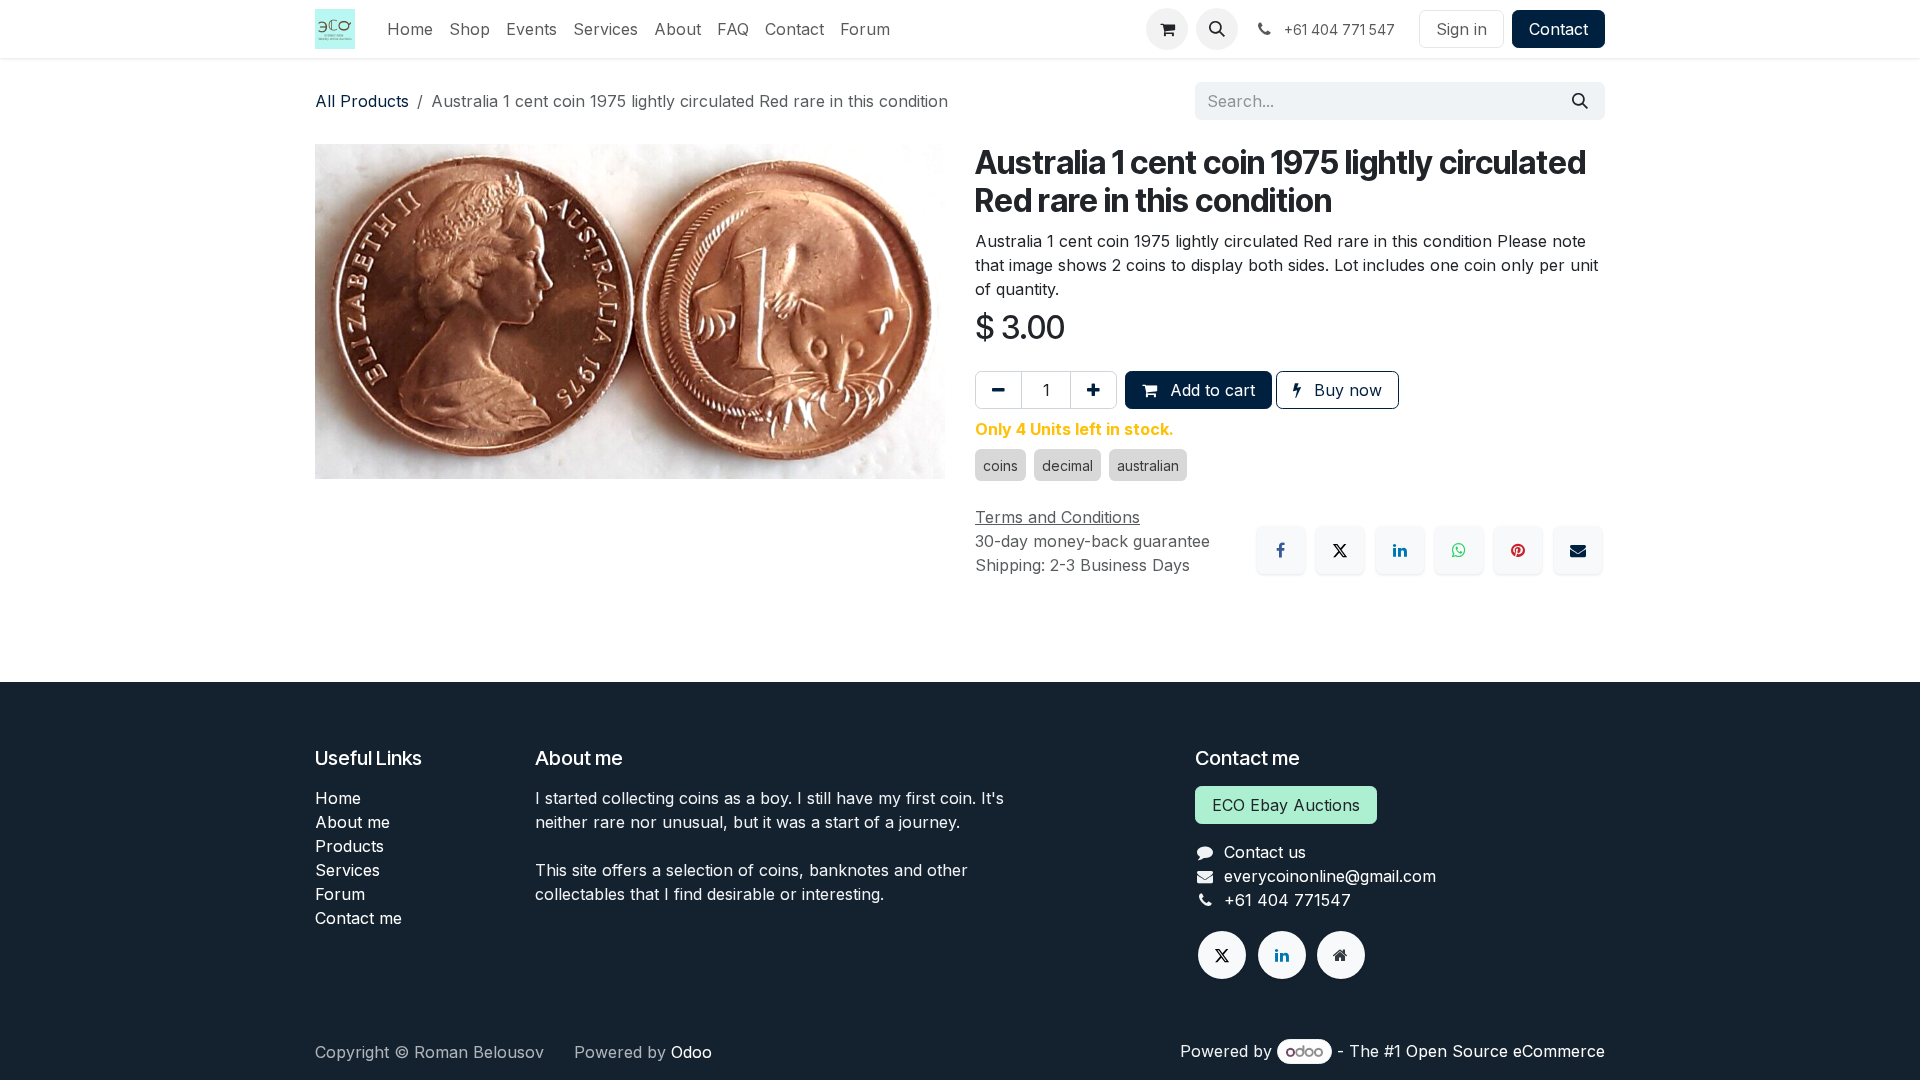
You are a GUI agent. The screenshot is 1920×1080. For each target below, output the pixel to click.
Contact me (358, 918)
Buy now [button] (1345, 390)
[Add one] (1093, 390)
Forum (340, 894)
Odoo (691, 1052)
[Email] (1578, 550)
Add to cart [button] (1210, 390)
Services (347, 870)
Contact (1558, 29)
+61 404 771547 (1287, 900)
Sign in (1461, 29)
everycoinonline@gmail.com (1330, 876)
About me (352, 822)
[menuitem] (410, 29)
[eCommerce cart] (1167, 29)
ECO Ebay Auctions (1286, 805)
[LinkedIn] (1400, 550)
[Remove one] (998, 390)
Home (338, 798)
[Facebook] (1281, 550)
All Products (362, 101)
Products (349, 846)
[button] (1217, 29)
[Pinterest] (1518, 550)
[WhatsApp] (1459, 550)
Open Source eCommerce (1505, 1051)
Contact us (1265, 852)
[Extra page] (1341, 955)
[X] (1340, 550)
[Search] (1580, 101)
